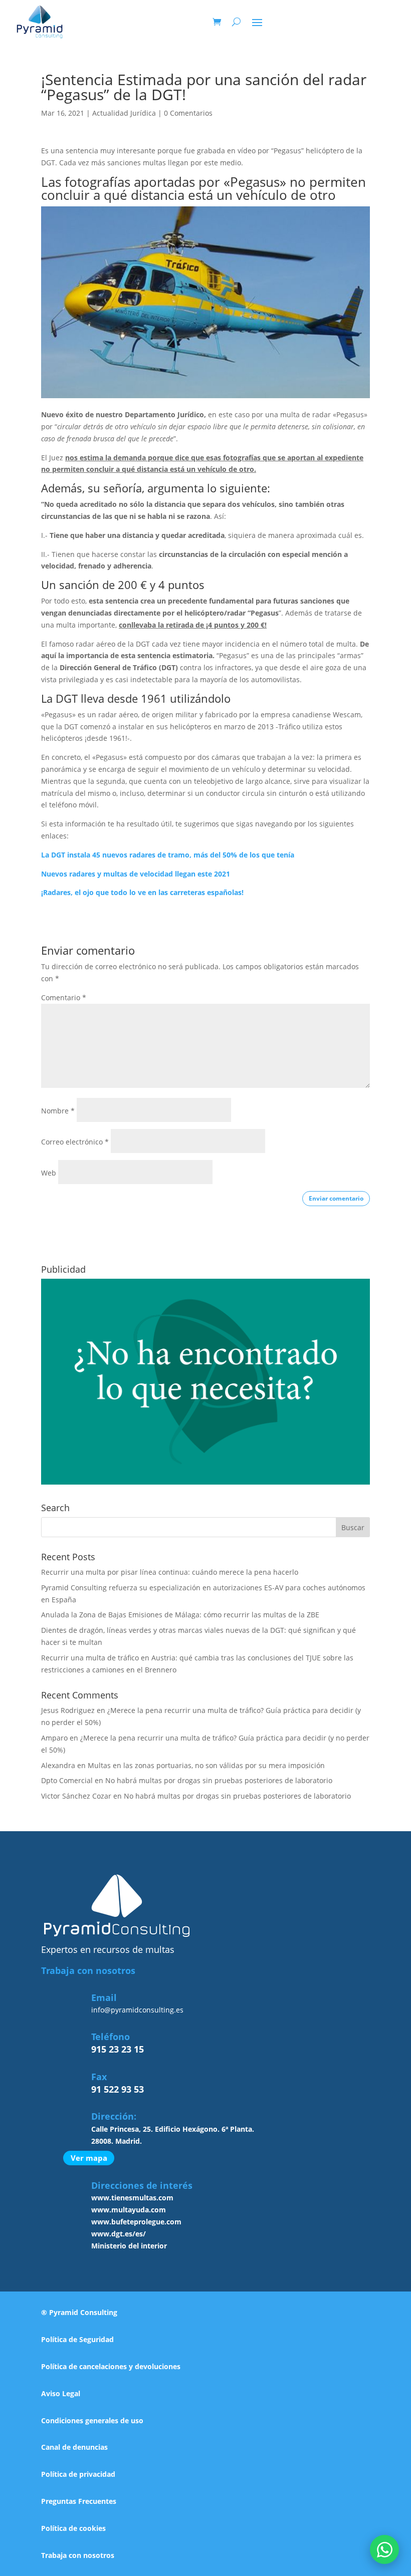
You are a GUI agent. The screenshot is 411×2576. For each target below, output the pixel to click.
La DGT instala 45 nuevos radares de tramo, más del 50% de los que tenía (168, 855)
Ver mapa (89, 2158)
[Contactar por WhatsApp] (384, 2549)
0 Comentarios (188, 113)
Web (49, 1173)
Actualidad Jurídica (124, 113)
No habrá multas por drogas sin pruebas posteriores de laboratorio (219, 1780)
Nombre (58, 1111)
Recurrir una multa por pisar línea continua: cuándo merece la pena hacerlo (170, 1572)
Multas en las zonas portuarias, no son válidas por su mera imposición (206, 1765)
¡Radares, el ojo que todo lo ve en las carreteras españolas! (142, 892)
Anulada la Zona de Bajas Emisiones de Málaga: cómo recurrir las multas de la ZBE (180, 1615)
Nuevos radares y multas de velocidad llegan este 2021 (136, 874)
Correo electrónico (75, 1142)
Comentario (64, 997)
